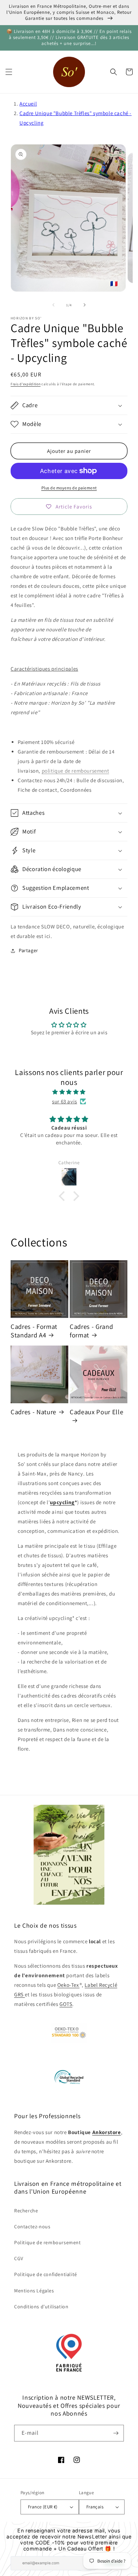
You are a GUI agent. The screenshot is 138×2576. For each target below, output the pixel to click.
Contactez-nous (32, 2227)
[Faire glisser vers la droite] (85, 305)
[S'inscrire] (116, 2433)
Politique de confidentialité (46, 2274)
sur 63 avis (65, 1101)
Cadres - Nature (33, 1412)
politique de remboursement (76, 771)
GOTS (66, 2004)
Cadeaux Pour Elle (96, 1412)
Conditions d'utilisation (41, 2307)
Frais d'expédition (26, 384)
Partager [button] (28, 950)
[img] (69, 1092)
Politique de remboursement (48, 2242)
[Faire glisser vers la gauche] (53, 305)
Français (95, 2507)
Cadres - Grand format (91, 1331)
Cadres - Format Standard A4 (34, 1331)
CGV (19, 2258)
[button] (9, 72)
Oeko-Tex (68, 1985)
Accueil (28, 104)
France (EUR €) (43, 2507)
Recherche (26, 2211)
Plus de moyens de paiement (69, 488)
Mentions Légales (34, 2291)
